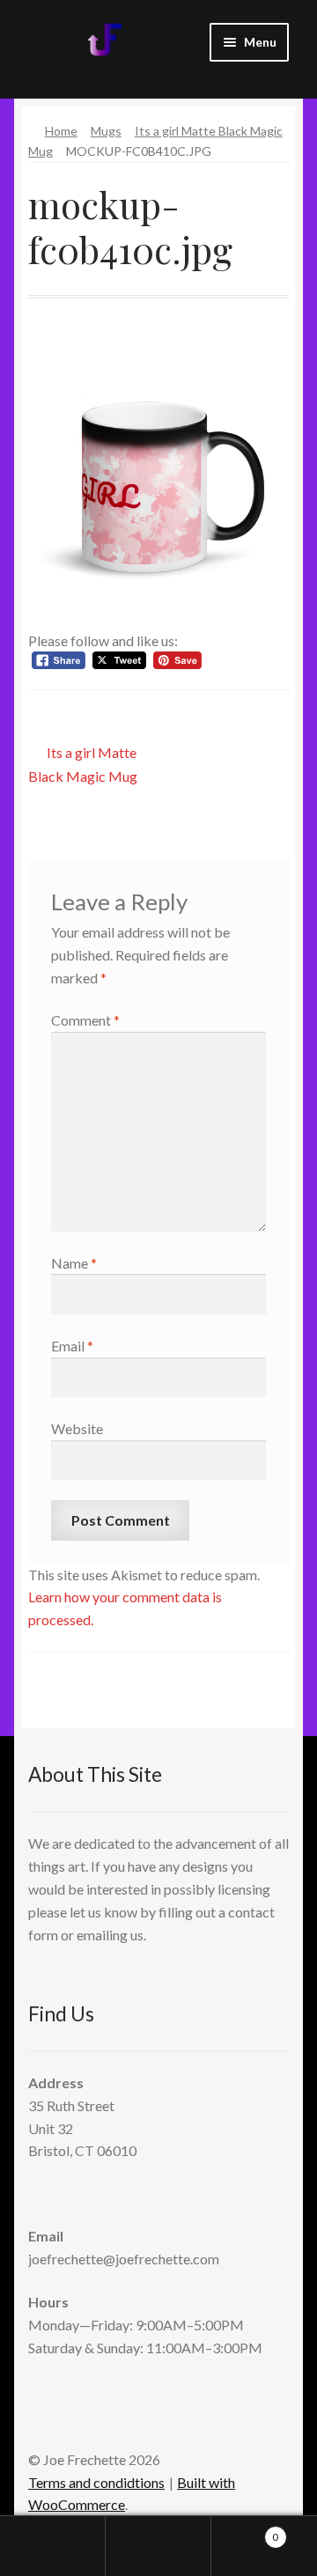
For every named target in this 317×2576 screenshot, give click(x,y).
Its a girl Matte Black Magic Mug (83, 764)
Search (158, 2546)
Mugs (106, 131)
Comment (85, 1020)
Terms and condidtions (96, 2482)
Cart (245, 2531)
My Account (53, 2546)
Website (77, 1428)
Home (61, 131)
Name (74, 1263)
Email (72, 1346)
